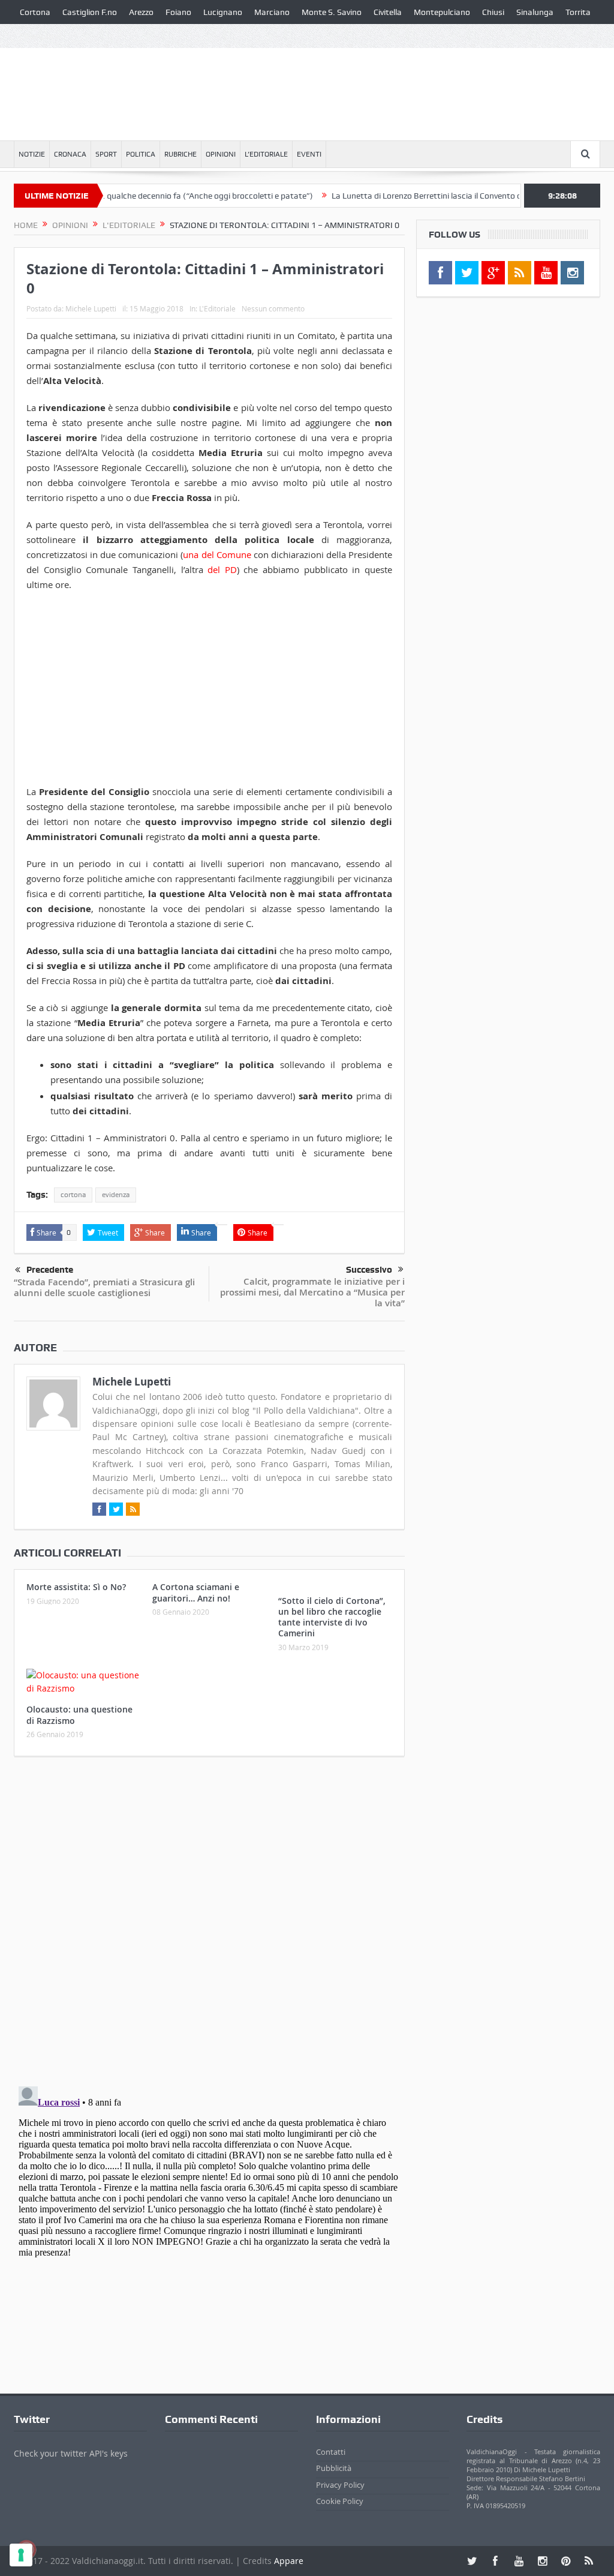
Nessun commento (273, 308)
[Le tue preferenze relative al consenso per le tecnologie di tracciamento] (21, 2555)
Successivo (369, 1270)
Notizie (32, 154)
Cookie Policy (340, 2501)
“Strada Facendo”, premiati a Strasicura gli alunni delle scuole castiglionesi (104, 1287)
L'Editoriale (217, 308)
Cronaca (70, 154)
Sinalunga (535, 12)
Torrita (578, 12)
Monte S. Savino (332, 12)
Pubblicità (334, 2468)
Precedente (50, 1270)
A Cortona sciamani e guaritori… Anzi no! (196, 1592)
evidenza (116, 1195)
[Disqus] (209, 1924)
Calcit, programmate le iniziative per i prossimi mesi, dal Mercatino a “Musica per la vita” (312, 1292)
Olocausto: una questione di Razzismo (79, 1715)
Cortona (35, 12)
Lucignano (223, 12)
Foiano (178, 12)
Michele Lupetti (91, 308)
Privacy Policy (340, 2485)
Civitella (388, 12)
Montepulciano (442, 12)
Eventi (309, 154)
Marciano (272, 12)
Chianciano (40, 36)
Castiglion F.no (90, 12)
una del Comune (217, 554)
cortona (73, 1195)
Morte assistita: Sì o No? (76, 1587)
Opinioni (221, 154)
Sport (106, 154)
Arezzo (141, 12)
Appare (289, 2561)
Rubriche (180, 154)
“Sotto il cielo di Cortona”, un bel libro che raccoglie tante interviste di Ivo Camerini (332, 1617)
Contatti (331, 2452)
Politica (141, 154)
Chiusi (493, 12)
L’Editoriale (266, 154)
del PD (222, 569)
